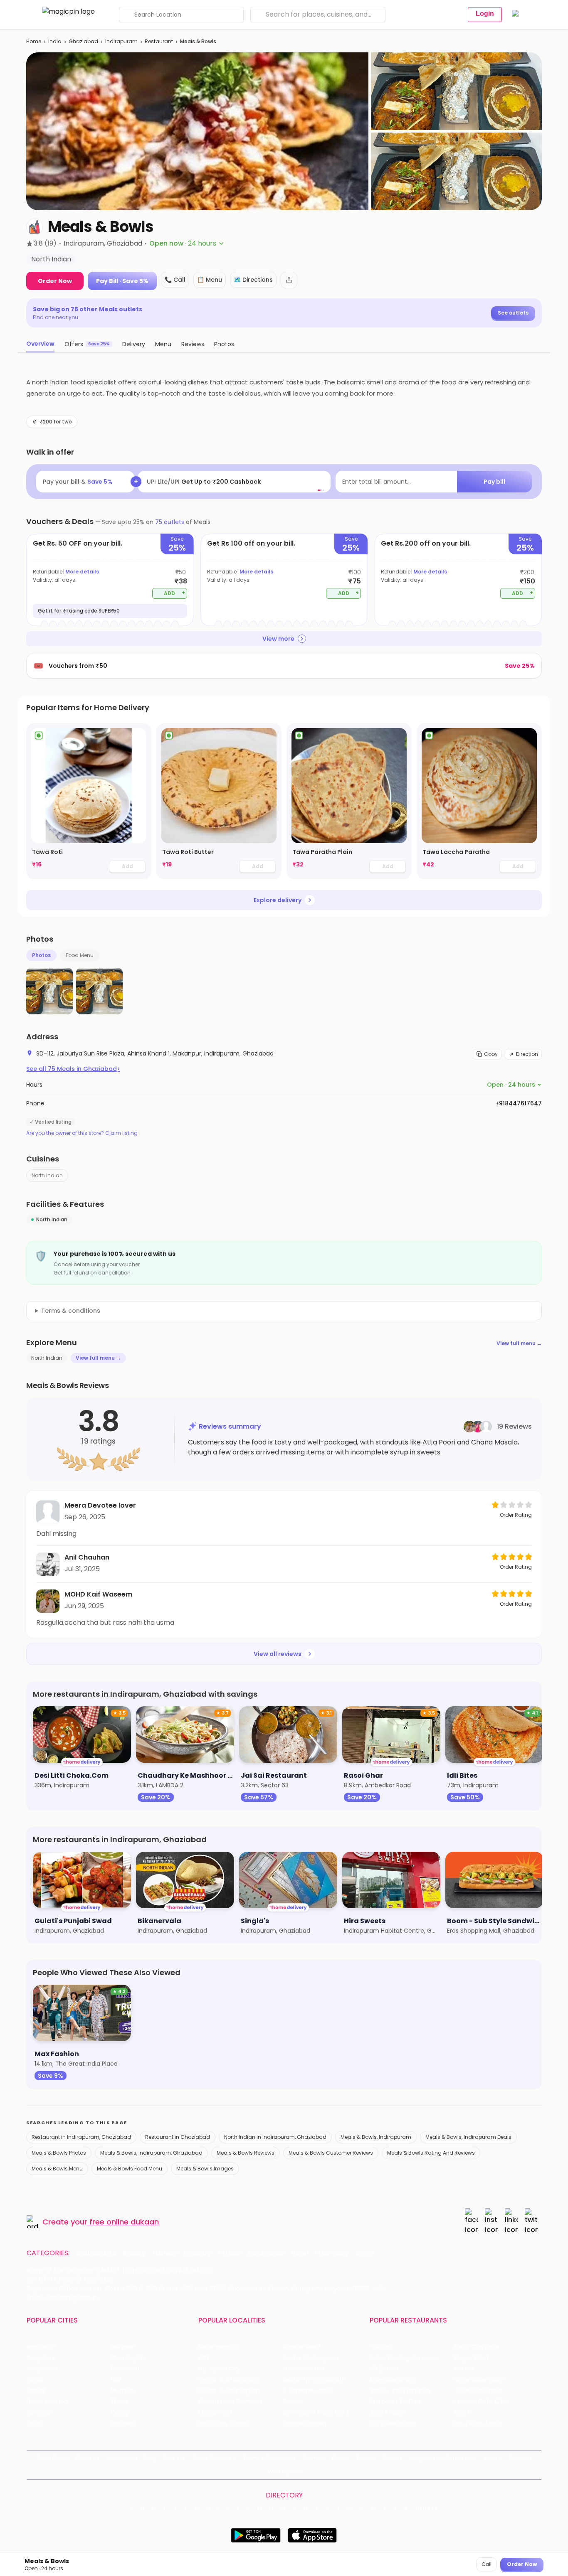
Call (487, 2564)
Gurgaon (123, 2347)
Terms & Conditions (269, 2458)
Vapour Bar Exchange (400, 2391)
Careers (521, 2458)
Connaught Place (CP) (315, 2412)
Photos (41, 955)
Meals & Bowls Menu (57, 2169)
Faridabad (125, 2369)
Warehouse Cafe (479, 2380)
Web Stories (284, 2472)
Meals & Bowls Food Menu (130, 2169)
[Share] (289, 280)
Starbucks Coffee (395, 2402)
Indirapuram (121, 41)
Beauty (134, 2253)
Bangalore (41, 2358)
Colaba (293, 2402)
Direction (527, 1054)
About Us (87, 2458)
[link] (89, 801)
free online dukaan (124, 2222)
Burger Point (472, 2358)
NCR (116, 2380)
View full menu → (519, 1343)
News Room (52, 2458)
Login (485, 14)
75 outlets (170, 522)
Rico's (462, 2412)
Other (365, 2253)
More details (82, 572)
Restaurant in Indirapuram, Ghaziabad (81, 2137)
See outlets (513, 313)
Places (341, 2458)
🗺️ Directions (253, 280)
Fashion (165, 2253)
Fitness (229, 2253)
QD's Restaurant (393, 2424)
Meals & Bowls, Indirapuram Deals (468, 2137)
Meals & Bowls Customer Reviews (331, 2153)
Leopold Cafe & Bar (482, 2402)
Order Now (55, 281)
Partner (367, 2458)
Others (427, 2508)
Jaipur (35, 2380)
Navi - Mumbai (48, 2402)
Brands (393, 2458)
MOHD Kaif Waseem (98, 1594)
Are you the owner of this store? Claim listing (82, 1133)
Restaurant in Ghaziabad (178, 2137)
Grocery (198, 2253)
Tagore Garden (304, 2424)
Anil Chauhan (87, 1557)
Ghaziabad (83, 41)
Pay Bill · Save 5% (122, 281)
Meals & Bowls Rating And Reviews (431, 2153)
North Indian (47, 1175)
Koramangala (218, 2347)
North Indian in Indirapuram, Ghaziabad (275, 2137)
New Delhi (41, 2347)
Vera (490, 2458)
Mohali (36, 2391)
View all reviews (278, 1654)
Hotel (299, 2253)
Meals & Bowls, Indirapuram (376, 2137)
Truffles (381, 2347)
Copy (491, 1054)
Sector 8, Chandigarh (229, 2380)
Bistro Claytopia (477, 2347)
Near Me (174, 2458)
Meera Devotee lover (100, 1505)
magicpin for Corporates (443, 2458)
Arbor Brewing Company (405, 2358)
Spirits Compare (214, 2458)
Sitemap (314, 2458)
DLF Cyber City (219, 2369)
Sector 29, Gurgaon (310, 2358)
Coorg (120, 2412)
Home (34, 41)
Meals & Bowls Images (205, 2169)
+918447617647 (519, 1103)
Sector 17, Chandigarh (314, 2380)
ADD (174, 593)
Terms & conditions (71, 1311)
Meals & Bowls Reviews (246, 2153)
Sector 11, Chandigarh (229, 2391)
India (55, 41)
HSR (204, 2358)
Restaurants (96, 2253)
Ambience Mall (304, 2369)
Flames (464, 2369)
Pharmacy (332, 2253)
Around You (122, 2458)
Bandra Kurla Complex (230, 2402)
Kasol (34, 2424)
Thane (120, 2402)
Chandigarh (128, 2358)
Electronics (266, 2253)
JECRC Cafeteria (478, 2391)
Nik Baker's (384, 2369)
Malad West (215, 2412)
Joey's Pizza (386, 2412)
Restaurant (159, 41)
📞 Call (175, 280)
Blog (150, 2458)
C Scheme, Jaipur (308, 2391)
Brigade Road (301, 2347)
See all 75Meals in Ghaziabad (73, 1069)
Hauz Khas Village (223, 2424)
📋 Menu (210, 280)
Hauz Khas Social (478, 2424)
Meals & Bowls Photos (59, 2153)
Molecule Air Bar (393, 2380)
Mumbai (122, 2391)
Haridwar (123, 2424)
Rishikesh (40, 2412)
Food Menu (80, 955)
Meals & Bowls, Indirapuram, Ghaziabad (151, 2153)
